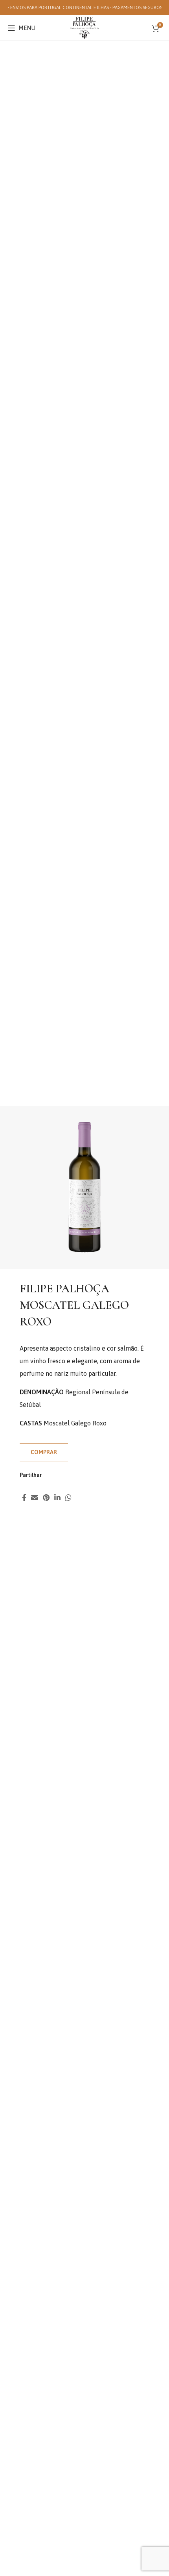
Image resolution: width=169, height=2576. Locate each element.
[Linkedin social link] (57, 1497)
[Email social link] (35, 1497)
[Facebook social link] (24, 1497)
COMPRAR (44, 1452)
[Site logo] (84, 27)
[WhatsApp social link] (68, 1497)
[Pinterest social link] (46, 1497)
